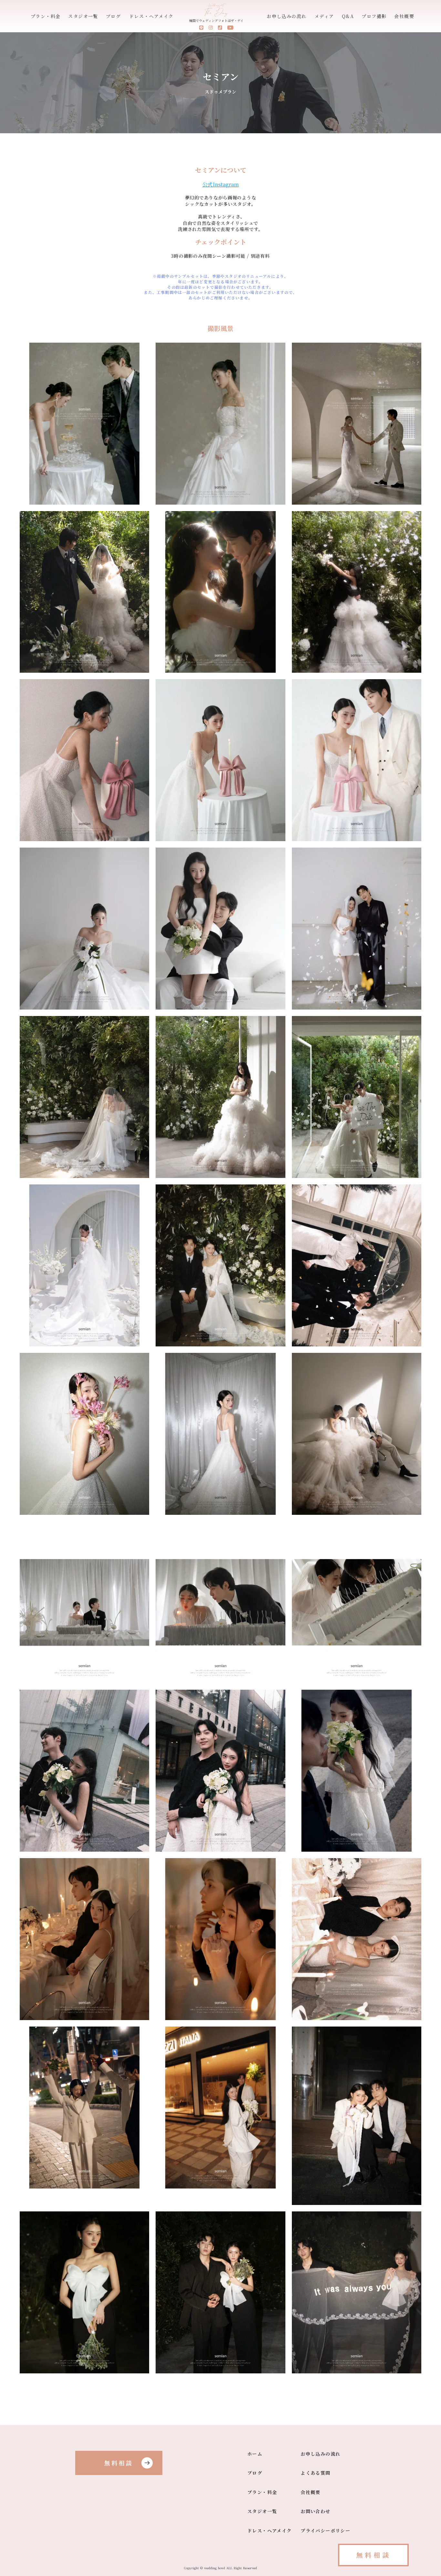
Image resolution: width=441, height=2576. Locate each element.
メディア (324, 16)
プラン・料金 (46, 16)
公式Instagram (221, 185)
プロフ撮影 (374, 16)
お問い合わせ (315, 2511)
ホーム (255, 2454)
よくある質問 (315, 2473)
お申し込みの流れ (287, 16)
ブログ (113, 16)
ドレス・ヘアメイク (151, 16)
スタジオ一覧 (83, 16)
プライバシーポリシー (325, 2531)
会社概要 (404, 16)
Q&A (348, 16)
